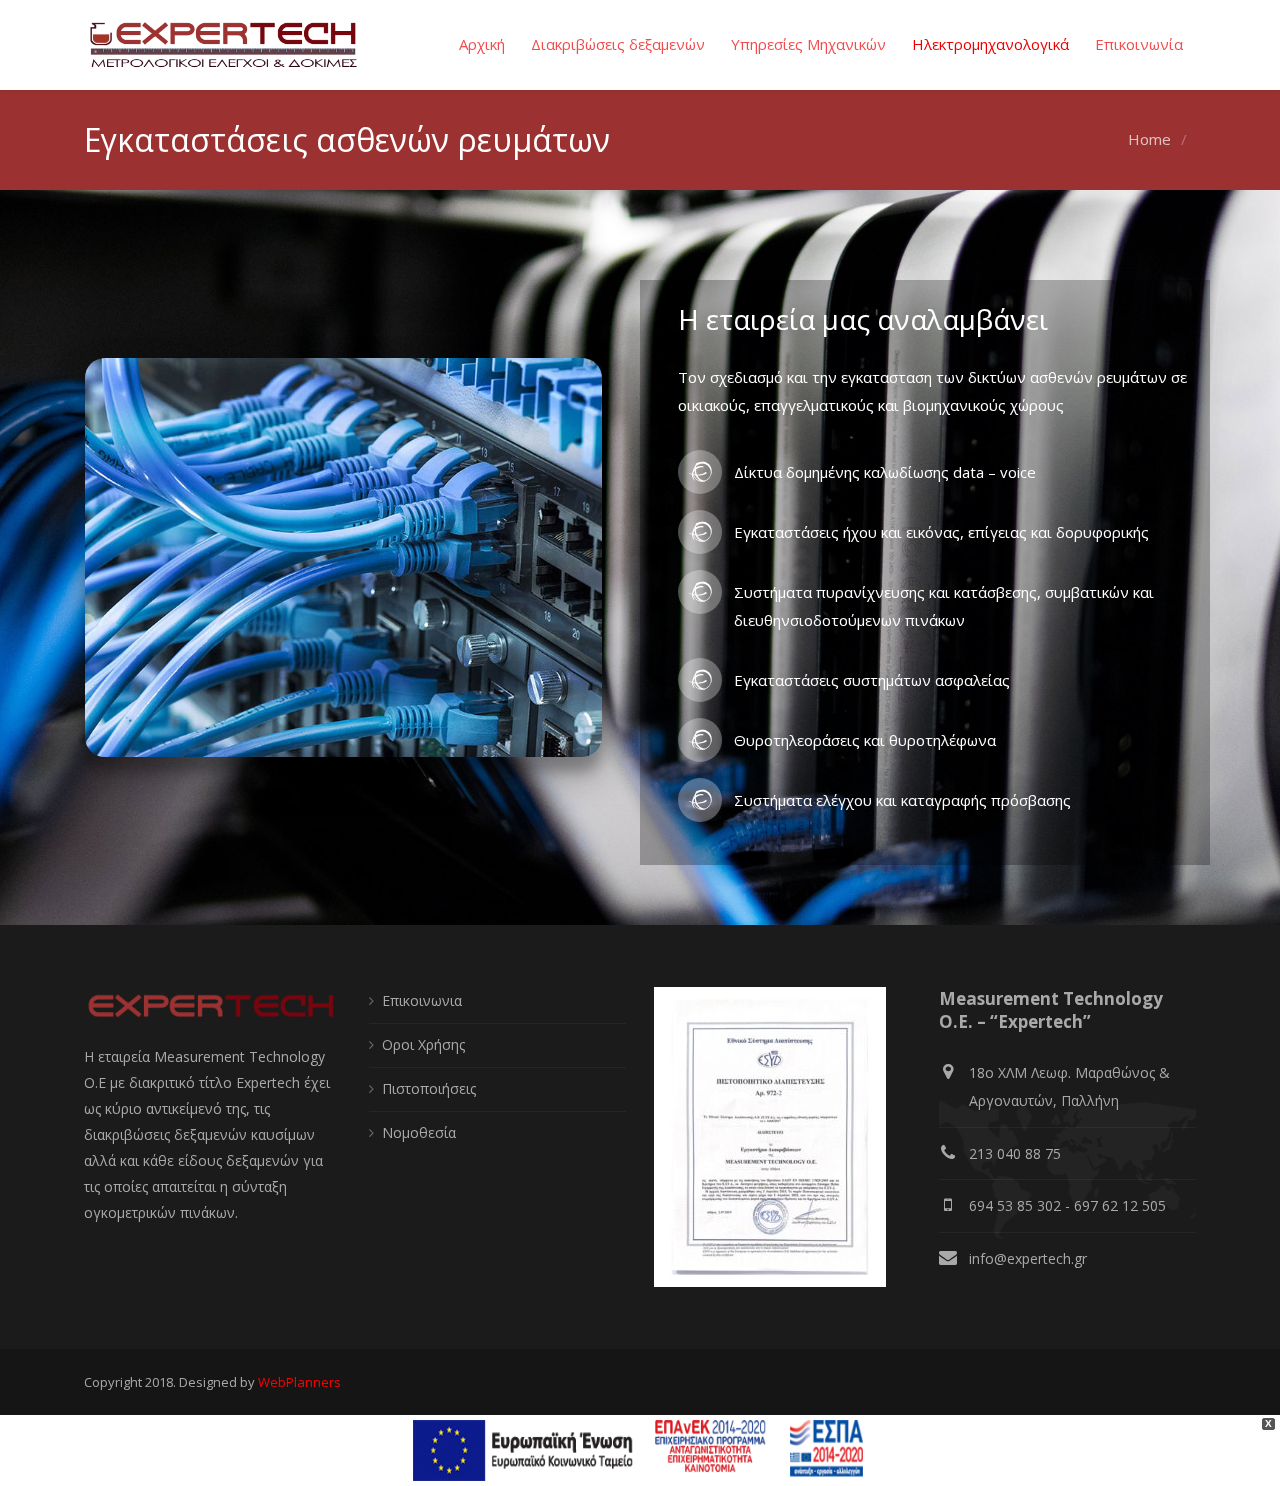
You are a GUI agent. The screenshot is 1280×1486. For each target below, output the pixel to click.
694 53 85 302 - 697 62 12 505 (1067, 1205)
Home (1149, 139)
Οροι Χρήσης (423, 1044)
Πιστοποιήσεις (429, 1088)
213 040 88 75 (1015, 1153)
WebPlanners (299, 1382)
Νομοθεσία (419, 1132)
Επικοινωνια (422, 1000)
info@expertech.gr (1028, 1258)
